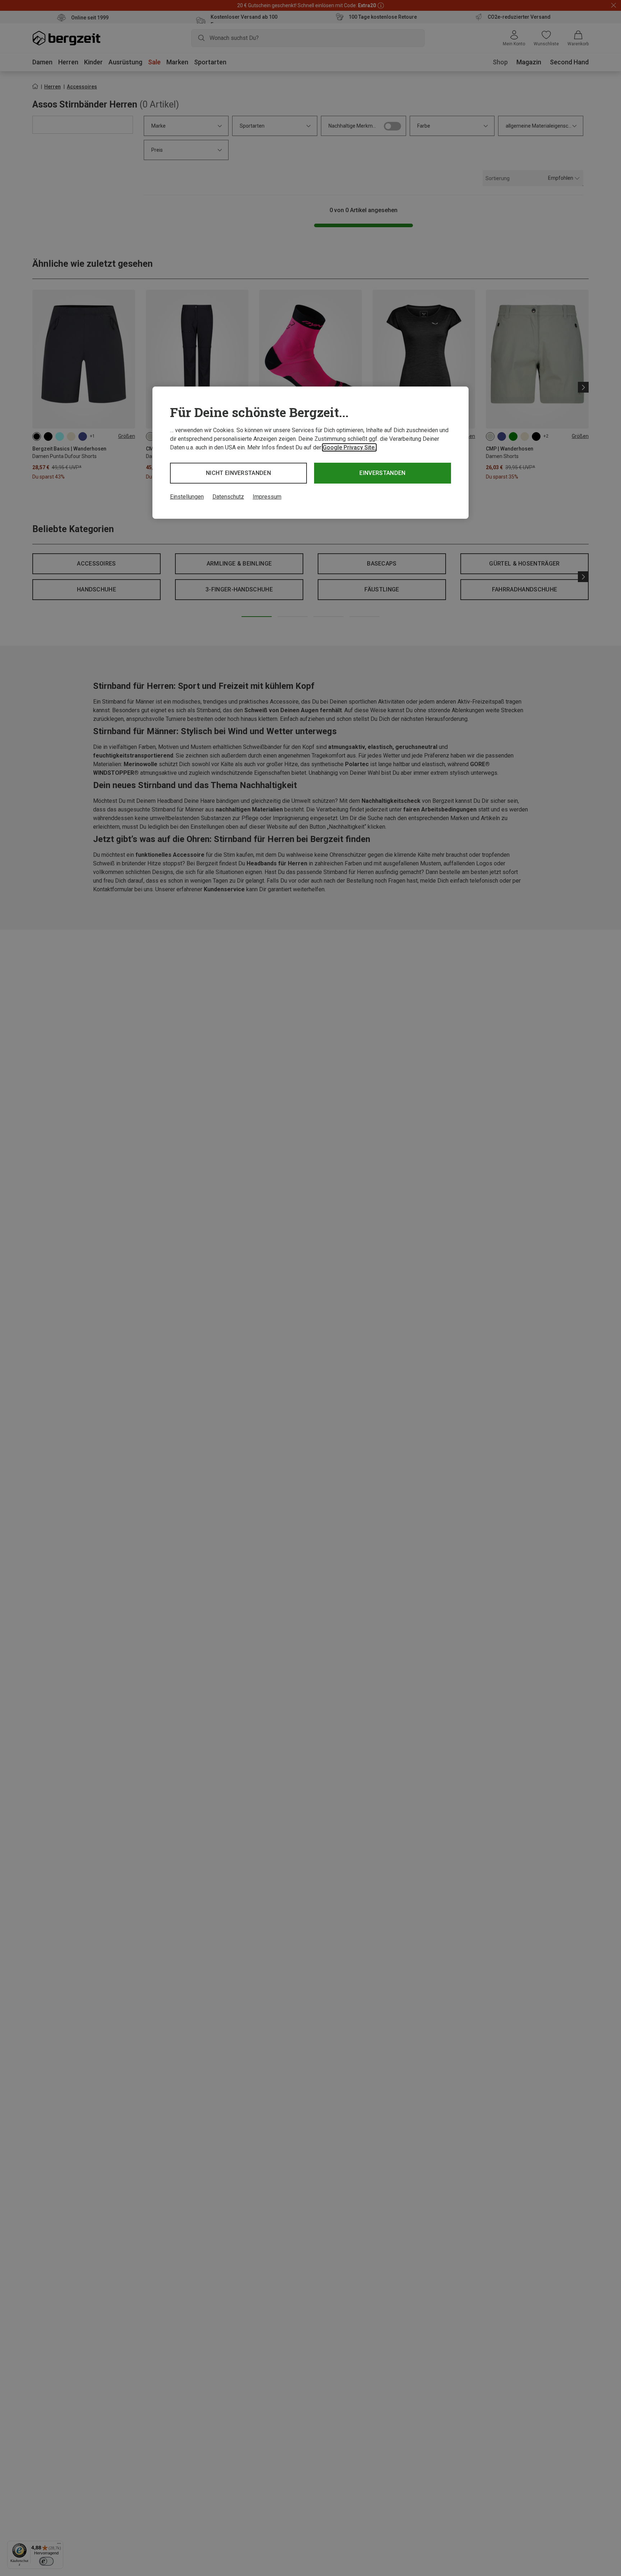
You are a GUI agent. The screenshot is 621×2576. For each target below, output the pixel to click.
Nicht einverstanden (238, 473)
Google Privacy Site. (349, 447)
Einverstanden (382, 473)
